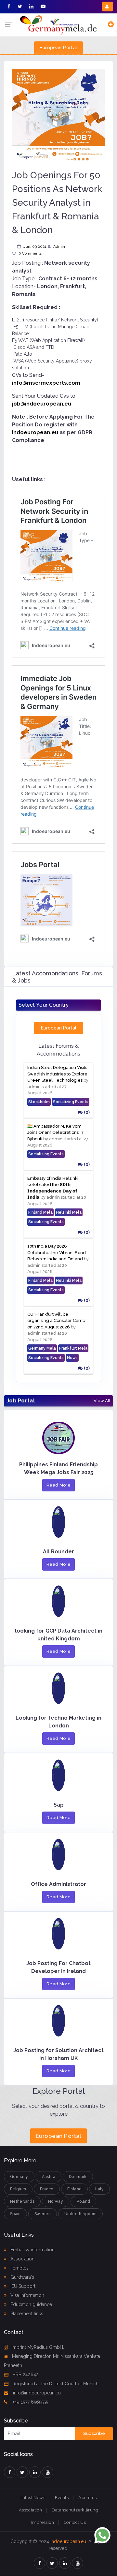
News (72, 1358)
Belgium (18, 2189)
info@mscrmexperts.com (46, 383)
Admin (59, 246)
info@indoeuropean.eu (36, 2393)
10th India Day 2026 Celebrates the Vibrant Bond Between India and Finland (57, 1252)
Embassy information (32, 2250)
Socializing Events (71, 1102)
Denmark (78, 2177)
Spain (15, 2214)
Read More (59, 1485)
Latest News (33, 2498)
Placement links (26, 2314)
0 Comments (30, 253)
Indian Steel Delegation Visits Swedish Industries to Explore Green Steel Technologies (57, 1074)
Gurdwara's (22, 2277)
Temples (19, 2268)
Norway (56, 2201)
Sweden (43, 2214)
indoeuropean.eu (35, 432)
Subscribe (94, 2433)
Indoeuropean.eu (68, 2541)
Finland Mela (40, 1212)
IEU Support (22, 2286)
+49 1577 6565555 (30, 2402)
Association (22, 2259)
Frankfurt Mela (73, 1348)
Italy (99, 2189)
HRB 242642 (26, 2375)
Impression (43, 2522)
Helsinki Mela (69, 1212)
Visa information (27, 2295)
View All (102, 1401)
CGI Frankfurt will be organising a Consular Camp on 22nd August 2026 (56, 1321)
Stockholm (39, 1102)
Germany (19, 2177)
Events (62, 2498)
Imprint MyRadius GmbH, (38, 2347)
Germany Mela (42, 1348)
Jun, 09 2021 (35, 246)
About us (87, 2498)
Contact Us (75, 2522)
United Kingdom (80, 2214)
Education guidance (31, 2304)
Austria (49, 2177)
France (47, 2189)
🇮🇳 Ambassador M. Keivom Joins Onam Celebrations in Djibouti (55, 1133)
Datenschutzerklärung (75, 2510)
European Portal (58, 48)
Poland (83, 2201)
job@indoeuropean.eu (42, 404)
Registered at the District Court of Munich (55, 2384)
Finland (75, 2189)
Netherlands (22, 2201)
